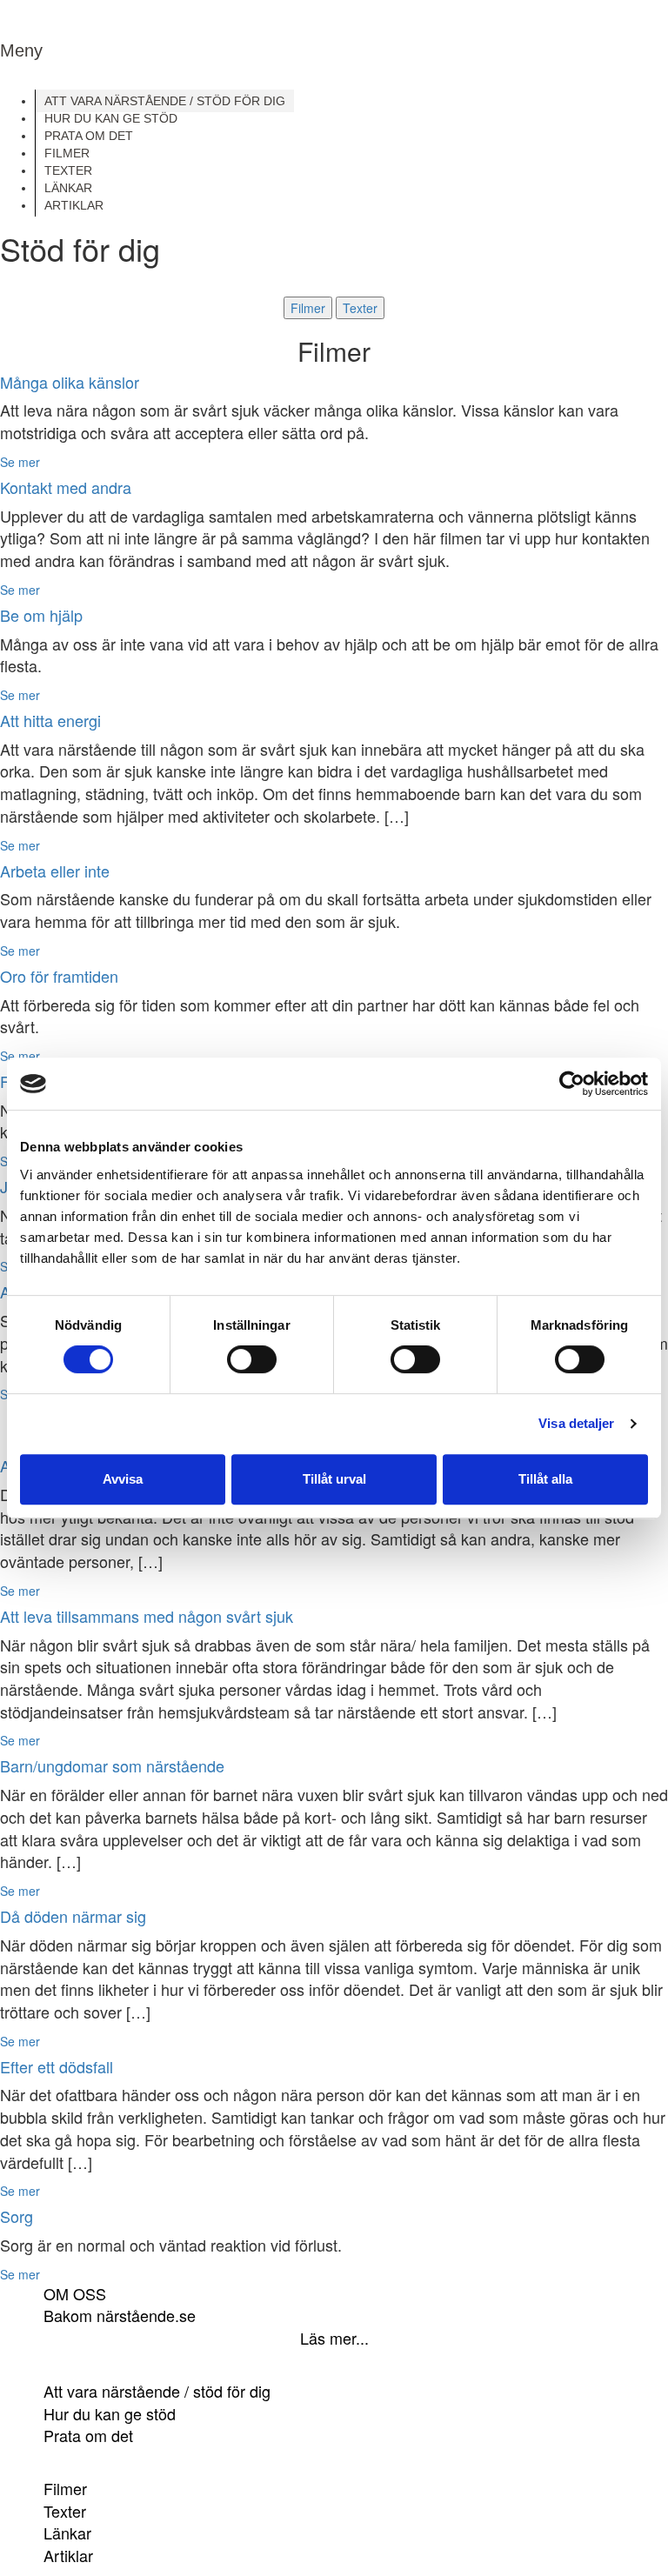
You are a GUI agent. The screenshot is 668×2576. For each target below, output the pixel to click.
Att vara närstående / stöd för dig (157, 2391)
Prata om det (88, 2435)
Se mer (20, 462)
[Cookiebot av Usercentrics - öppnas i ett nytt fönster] (572, 1084)
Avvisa (123, 1479)
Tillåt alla (545, 1479)
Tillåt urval (334, 1479)
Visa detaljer (576, 1423)
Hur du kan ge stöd (110, 2413)
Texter (360, 308)
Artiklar (68, 2555)
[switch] (252, 1359)
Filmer (308, 308)
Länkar (67, 2533)
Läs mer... (334, 2338)
